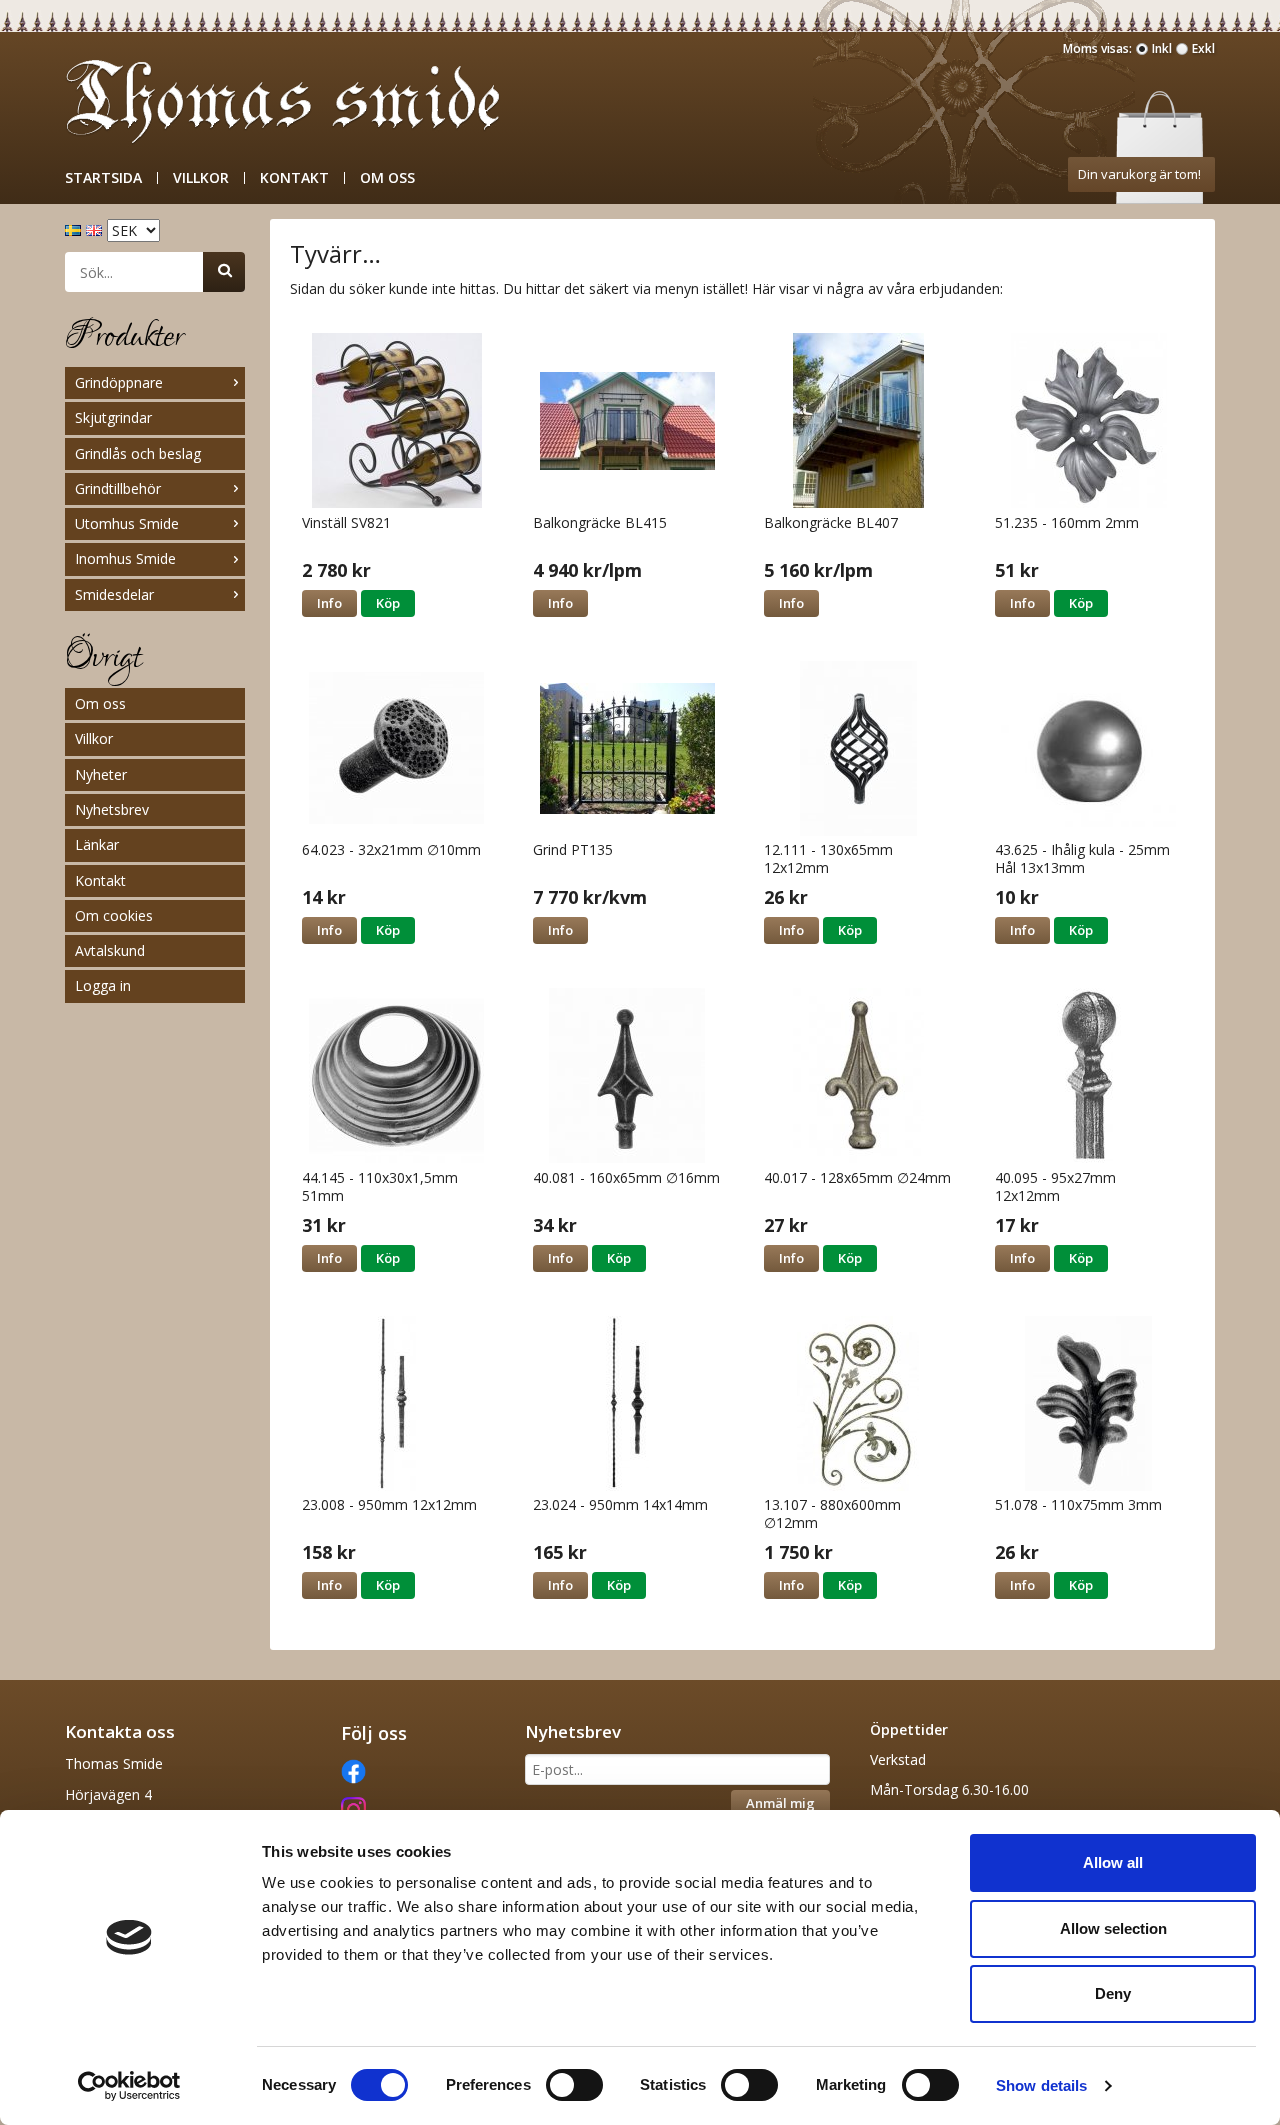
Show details (1041, 2085)
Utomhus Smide (127, 523)
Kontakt (294, 178)
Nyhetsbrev (112, 809)
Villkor (201, 178)
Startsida (103, 178)
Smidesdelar (114, 594)
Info (329, 603)
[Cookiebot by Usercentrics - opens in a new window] (129, 2086)
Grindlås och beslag (138, 453)
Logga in (103, 985)
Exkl (1203, 48)
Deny (1113, 1993)
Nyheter (101, 774)
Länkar (97, 844)
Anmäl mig (780, 1803)
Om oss (387, 178)
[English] (96, 228)
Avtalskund (110, 950)
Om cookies (114, 915)
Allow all (1113, 1862)
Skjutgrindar (113, 417)
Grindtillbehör (118, 488)
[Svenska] (75, 228)
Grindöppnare (119, 382)
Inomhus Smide (125, 558)
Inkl (1162, 48)
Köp (388, 603)
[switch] (574, 2085)
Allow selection (1113, 1928)
